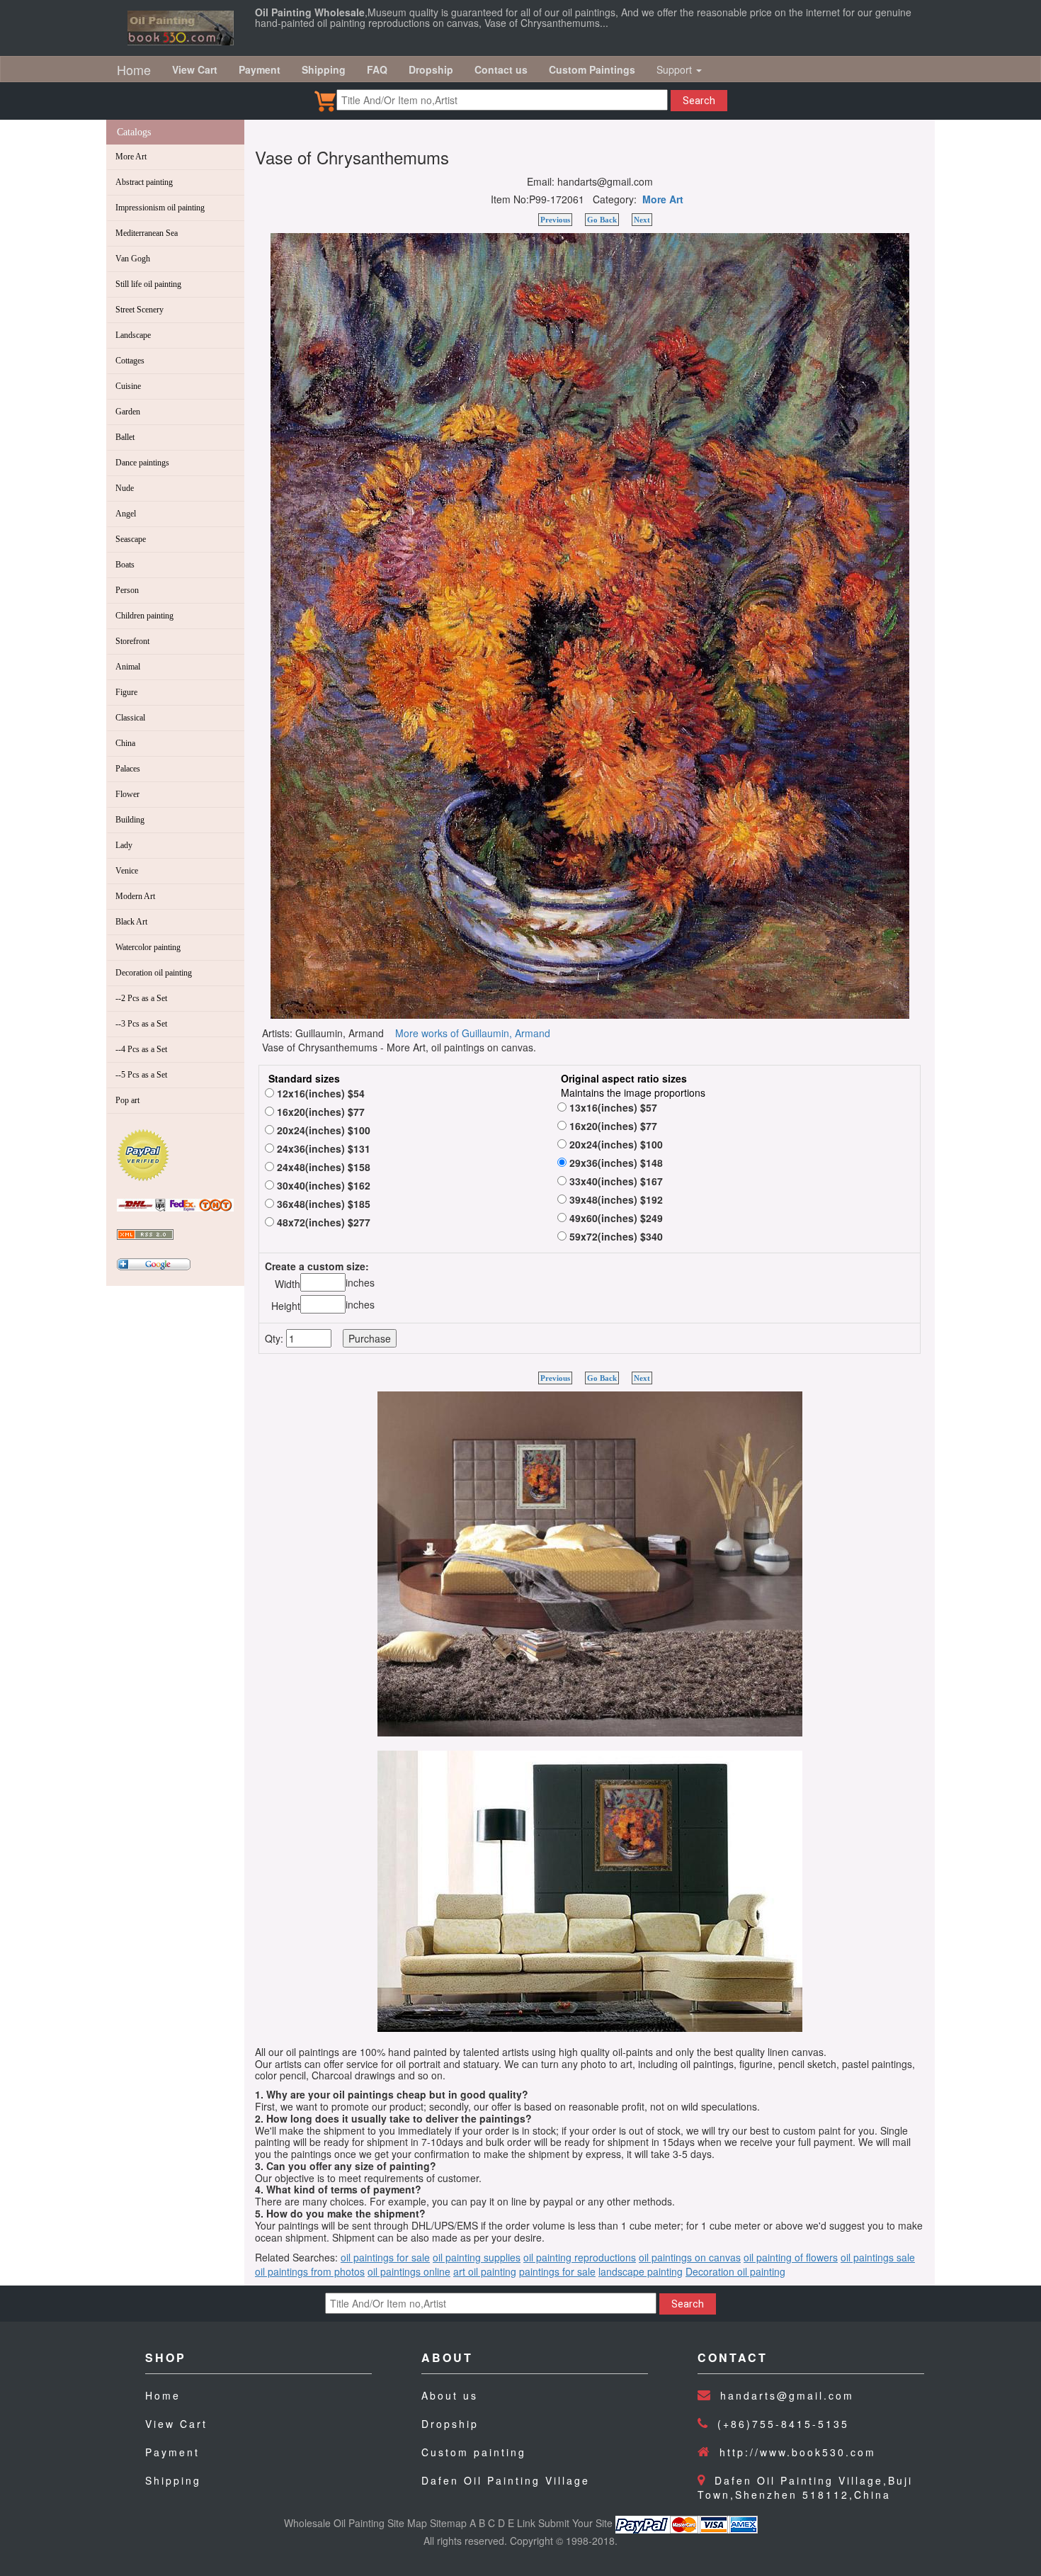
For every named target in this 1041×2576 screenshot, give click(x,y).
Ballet (125, 437)
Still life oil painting (148, 284)
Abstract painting (144, 182)
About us (450, 2395)
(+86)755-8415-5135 (783, 2424)
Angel (126, 514)
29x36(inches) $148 (615, 1163)
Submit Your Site (575, 2523)
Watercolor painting (148, 947)
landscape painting (641, 2271)
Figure (126, 692)
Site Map (407, 2523)
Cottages (130, 361)
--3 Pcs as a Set (141, 1024)
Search (699, 101)
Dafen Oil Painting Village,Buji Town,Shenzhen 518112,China (805, 2487)
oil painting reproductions (580, 2257)
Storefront (132, 641)
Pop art (127, 1100)
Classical (130, 718)
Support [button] (676, 69)
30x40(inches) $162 (322, 1185)
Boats (125, 565)
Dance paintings (142, 463)
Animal (128, 667)
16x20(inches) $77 (319, 1112)
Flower (127, 794)
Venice (127, 871)
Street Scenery (140, 310)
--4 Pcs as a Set (141, 1049)
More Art (131, 157)
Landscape (133, 335)
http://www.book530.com (798, 2452)
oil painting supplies (477, 2257)
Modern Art (135, 896)
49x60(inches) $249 (615, 1218)
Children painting (144, 616)
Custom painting (474, 2452)
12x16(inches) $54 (319, 1093)
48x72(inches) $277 (322, 1222)
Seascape (131, 539)
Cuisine (128, 386)
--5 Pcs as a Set (141, 1075)
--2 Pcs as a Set (141, 998)
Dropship (450, 2424)
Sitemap (448, 2523)
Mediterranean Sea (147, 233)
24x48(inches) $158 (322, 1167)
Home (134, 69)
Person (127, 590)
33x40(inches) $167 (615, 1181)
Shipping (173, 2480)
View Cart (176, 2424)
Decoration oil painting (154, 973)
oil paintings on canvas (690, 2257)
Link (526, 2523)
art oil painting (485, 2271)
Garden (128, 412)
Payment (172, 2452)
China (125, 743)
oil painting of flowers (791, 2257)
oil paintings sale (878, 2257)
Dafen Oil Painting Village (506, 2480)
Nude (125, 488)
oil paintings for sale (385, 2257)
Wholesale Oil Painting (334, 2523)
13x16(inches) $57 (612, 1107)
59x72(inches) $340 (615, 1236)
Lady (124, 845)
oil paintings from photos (310, 2271)
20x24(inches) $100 (322, 1130)
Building (130, 820)
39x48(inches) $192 (615, 1199)
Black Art (131, 922)
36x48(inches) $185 (322, 1204)
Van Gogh (133, 259)
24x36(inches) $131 (322, 1148)
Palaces (128, 769)
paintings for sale (557, 2271)
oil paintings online (409, 2271)
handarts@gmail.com (787, 2395)
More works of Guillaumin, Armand (473, 1033)
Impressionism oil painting (160, 208)
